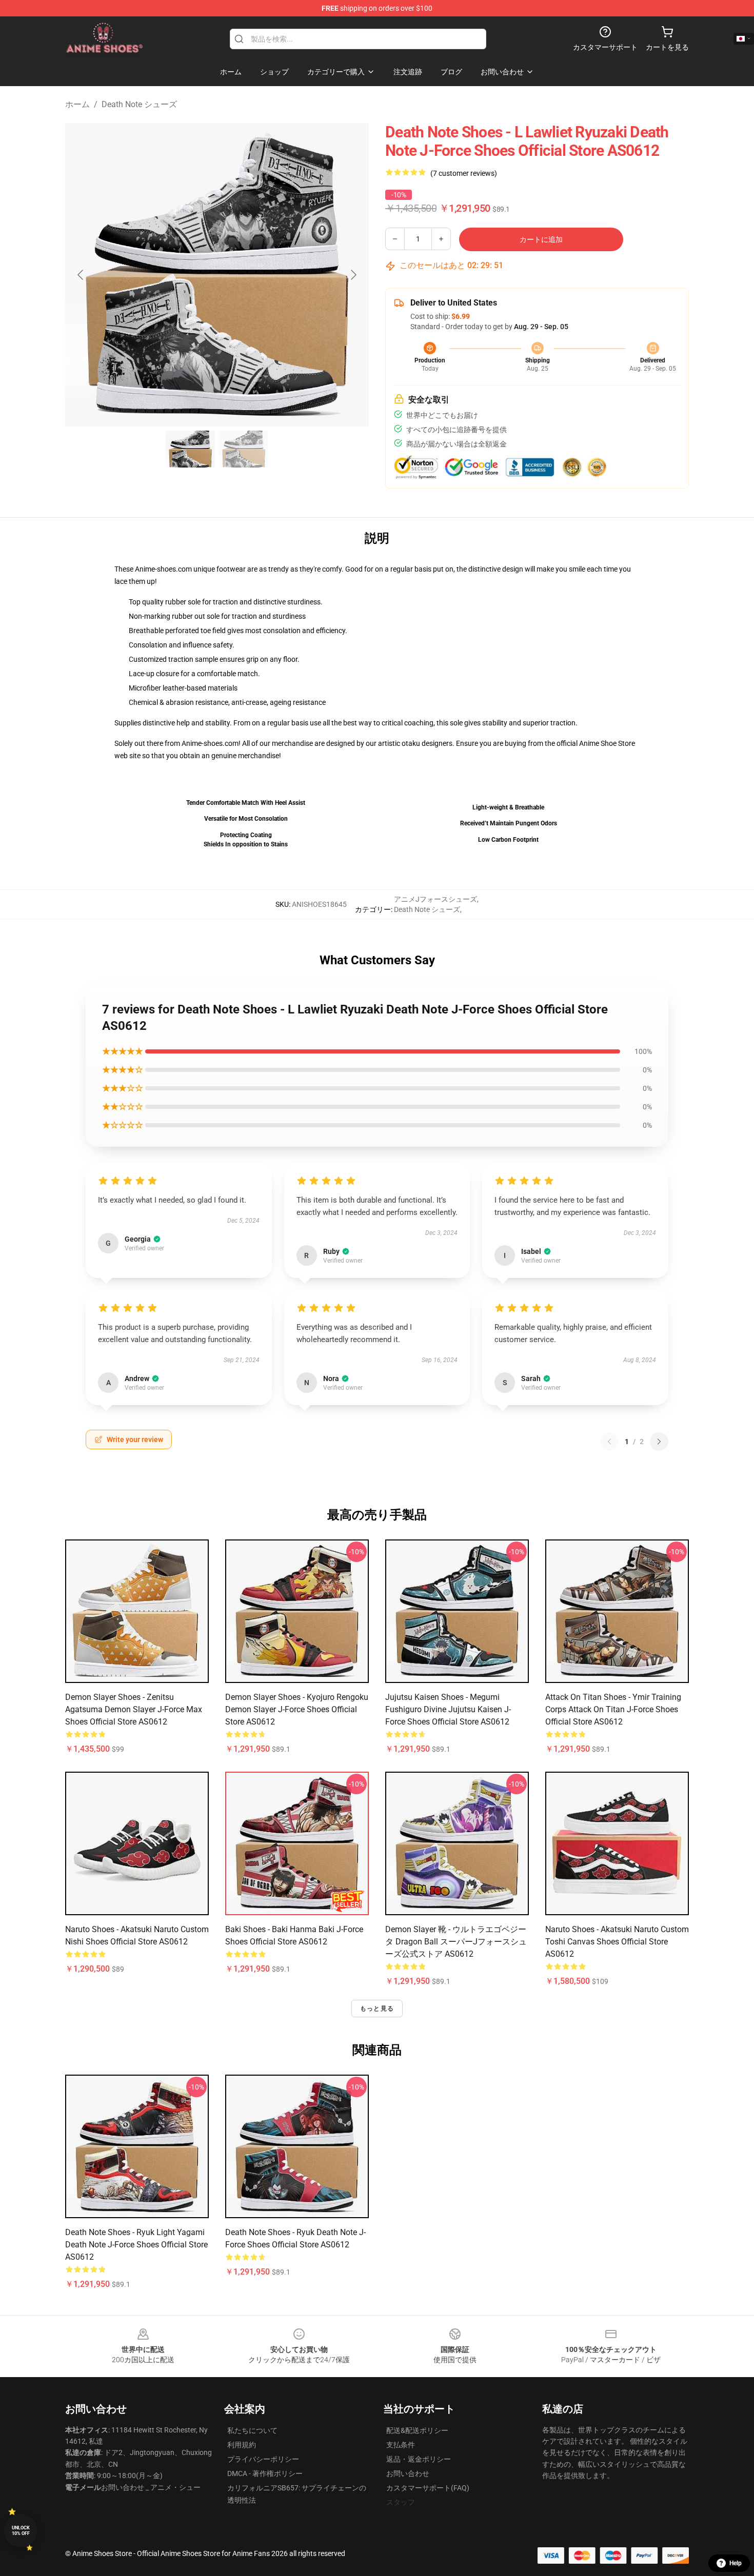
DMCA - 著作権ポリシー (265, 2473)
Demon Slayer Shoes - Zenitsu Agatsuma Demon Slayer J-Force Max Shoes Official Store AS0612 (134, 1709)
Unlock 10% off (21, 2531)
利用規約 (242, 2445)
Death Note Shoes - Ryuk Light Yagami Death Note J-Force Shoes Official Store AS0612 (136, 2245)
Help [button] (736, 2563)
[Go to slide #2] (244, 449)
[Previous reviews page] (609, 1442)
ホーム (77, 104)
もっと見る (377, 2009)
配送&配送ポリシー (417, 2430)
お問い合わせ (408, 2473)
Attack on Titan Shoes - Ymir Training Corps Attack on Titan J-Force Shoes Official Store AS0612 (613, 1709)
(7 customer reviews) (464, 173)
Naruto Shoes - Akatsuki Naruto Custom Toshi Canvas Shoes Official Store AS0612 (617, 1942)
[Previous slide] (81, 275)
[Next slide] (353, 275)
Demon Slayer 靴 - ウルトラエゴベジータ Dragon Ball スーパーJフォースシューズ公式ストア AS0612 (456, 1942)
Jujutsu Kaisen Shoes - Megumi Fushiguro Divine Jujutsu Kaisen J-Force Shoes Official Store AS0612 (448, 1709)
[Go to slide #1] (190, 449)
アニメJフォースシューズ (435, 899)
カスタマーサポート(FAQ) (428, 2488)
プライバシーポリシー (263, 2459)
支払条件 (401, 2445)
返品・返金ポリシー (419, 2459)
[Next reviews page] (659, 1442)
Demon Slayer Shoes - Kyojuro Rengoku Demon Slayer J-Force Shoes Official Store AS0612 (297, 1709)
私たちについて (252, 2430)
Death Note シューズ (139, 104)
